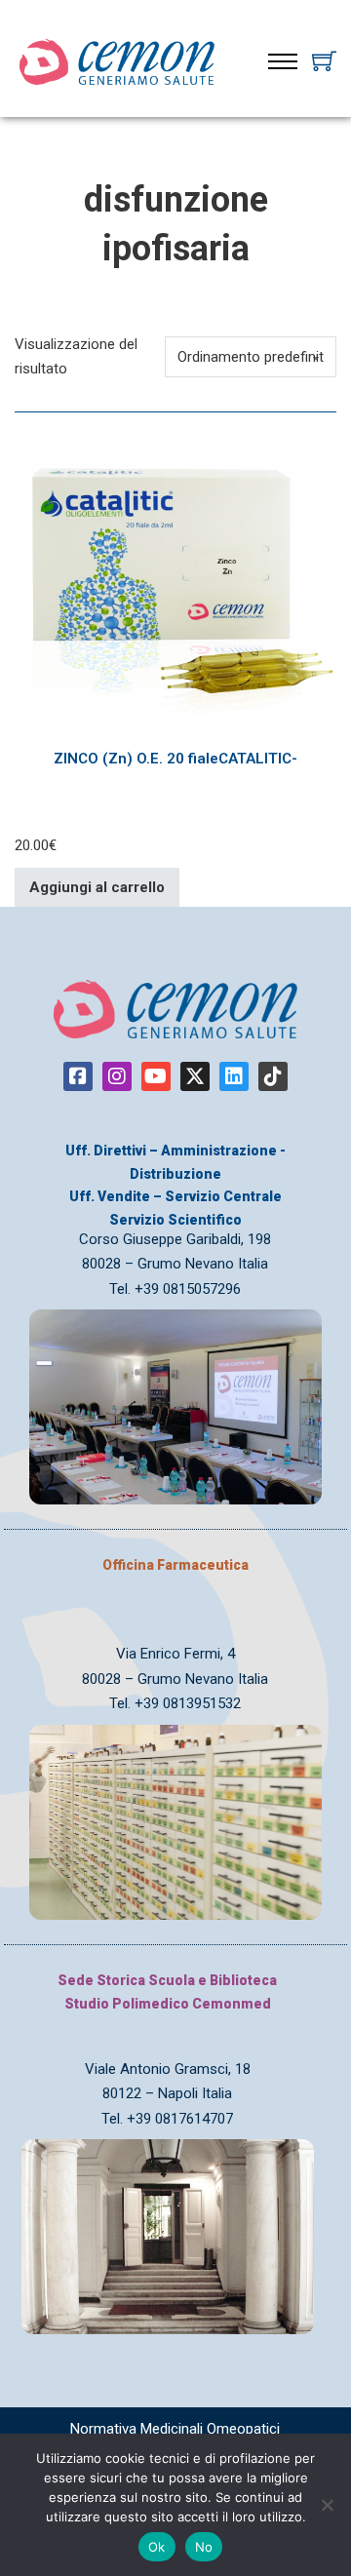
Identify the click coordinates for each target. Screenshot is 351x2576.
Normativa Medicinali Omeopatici (175, 2429)
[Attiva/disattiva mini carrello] (324, 61)
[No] (327, 2505)
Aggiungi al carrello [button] (97, 887)
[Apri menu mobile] (283, 61)
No (204, 2547)
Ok (157, 2547)
